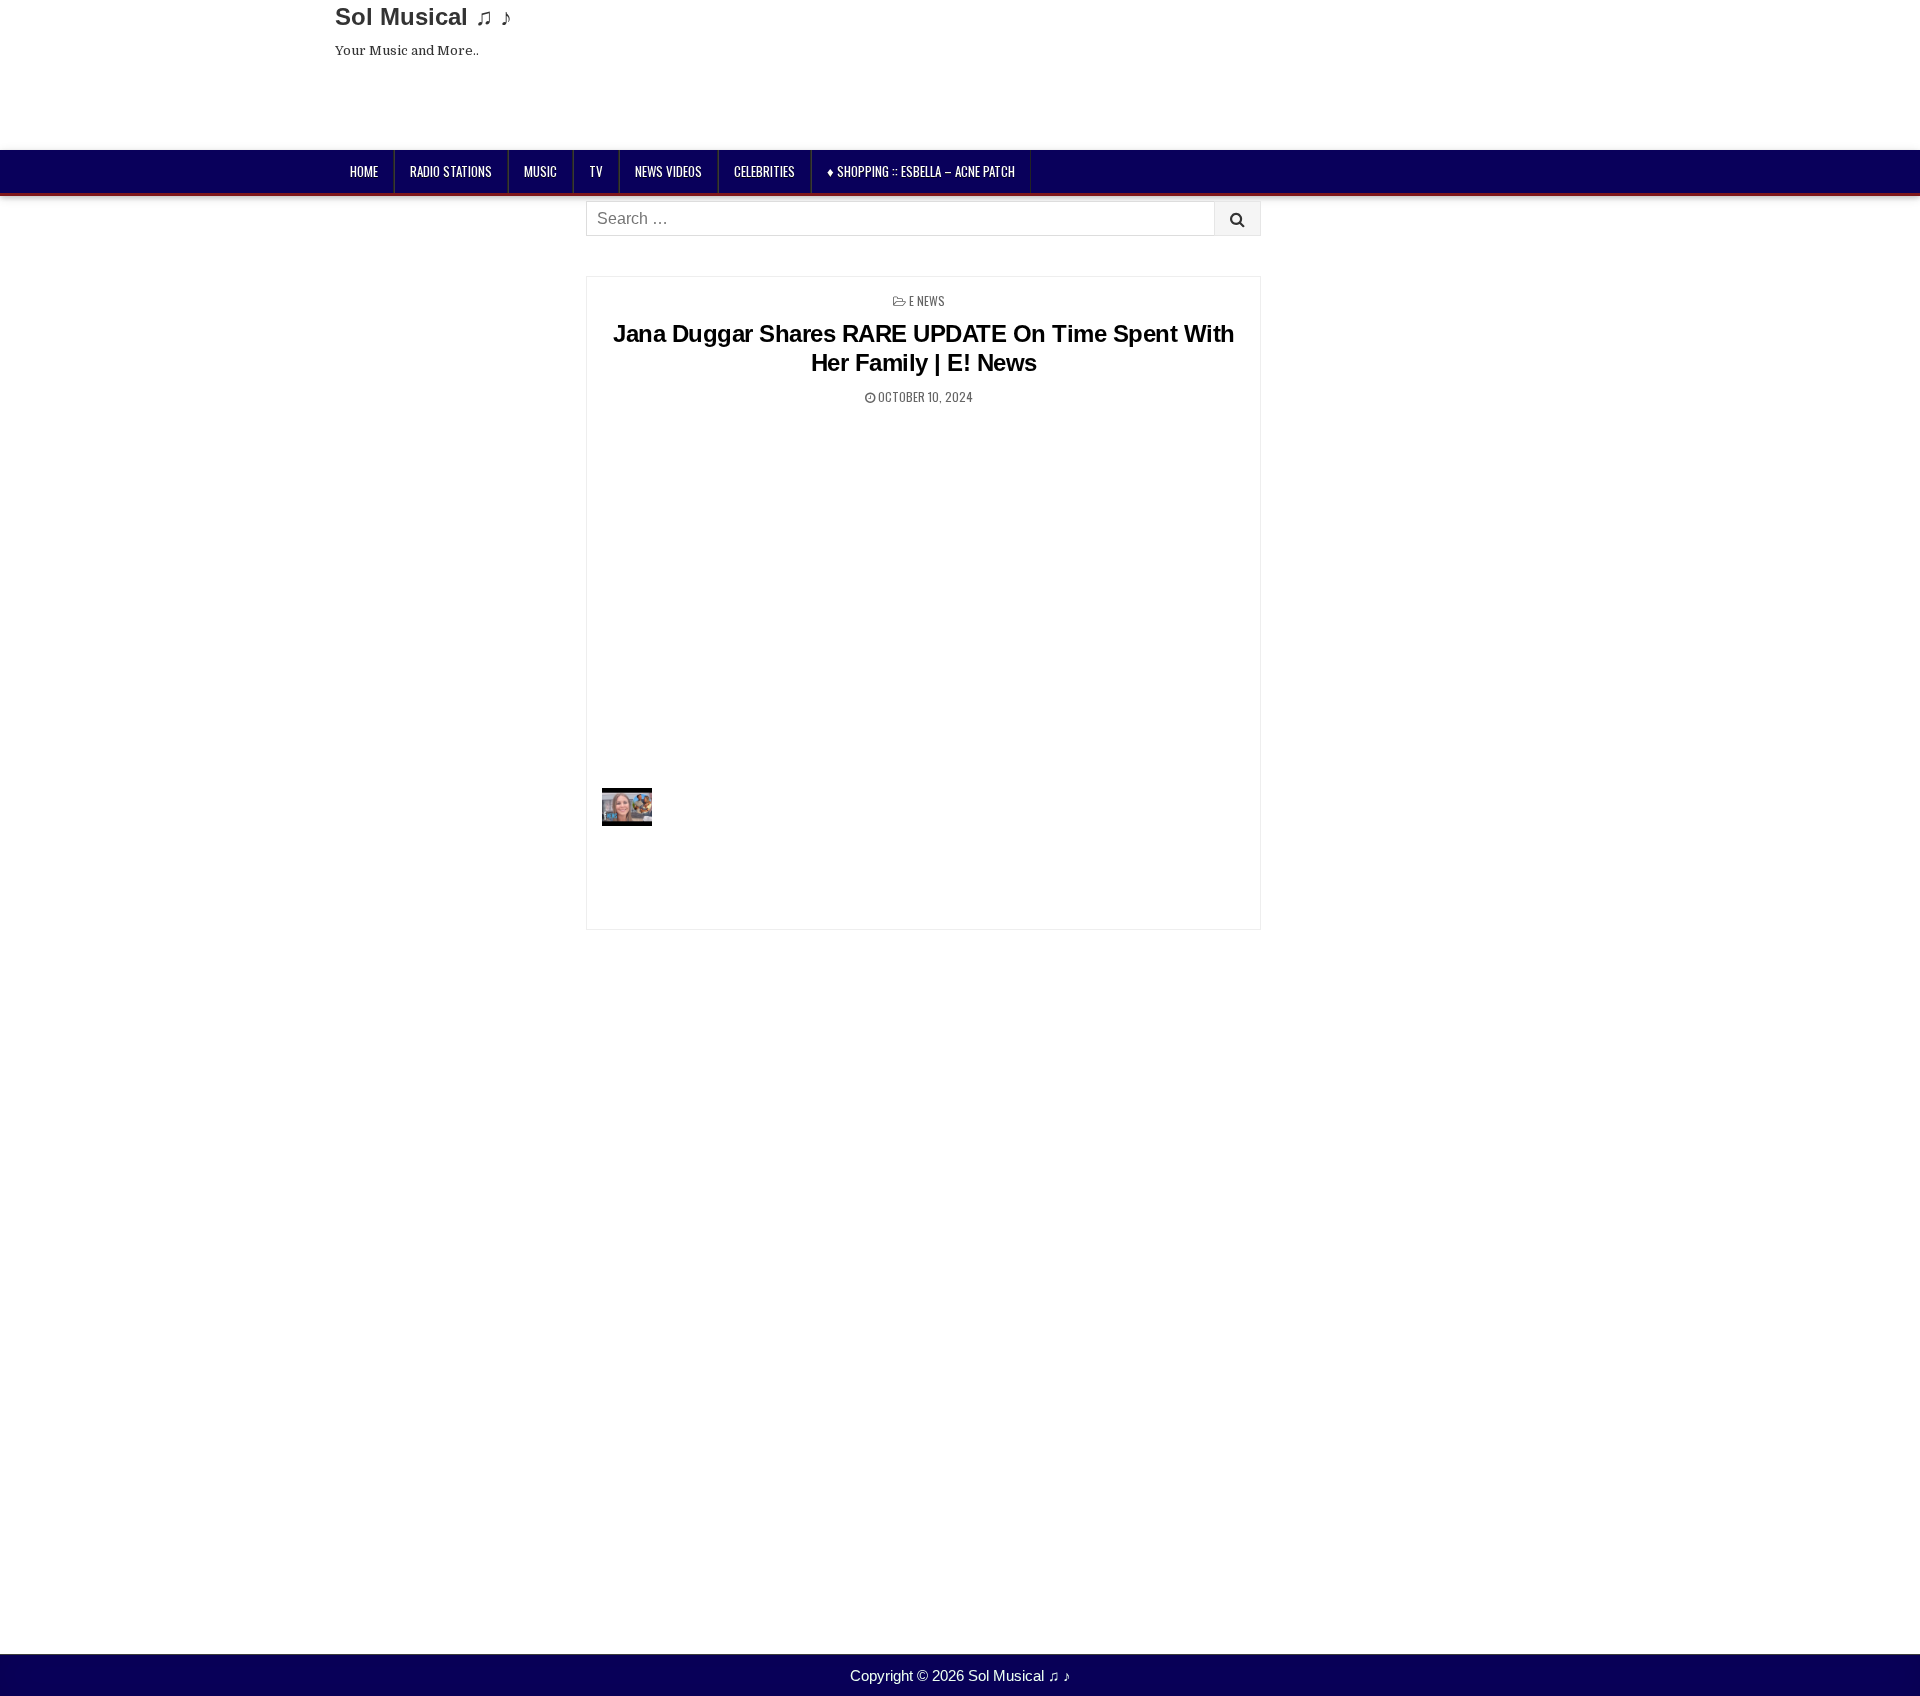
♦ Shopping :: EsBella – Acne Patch (921, 171)
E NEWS (927, 300)
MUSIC (540, 171)
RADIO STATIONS (451, 171)
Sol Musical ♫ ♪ (423, 16)
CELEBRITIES (764, 171)
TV (596, 171)
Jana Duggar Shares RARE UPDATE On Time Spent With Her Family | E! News (924, 348)
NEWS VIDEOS (668, 171)
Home (364, 171)
